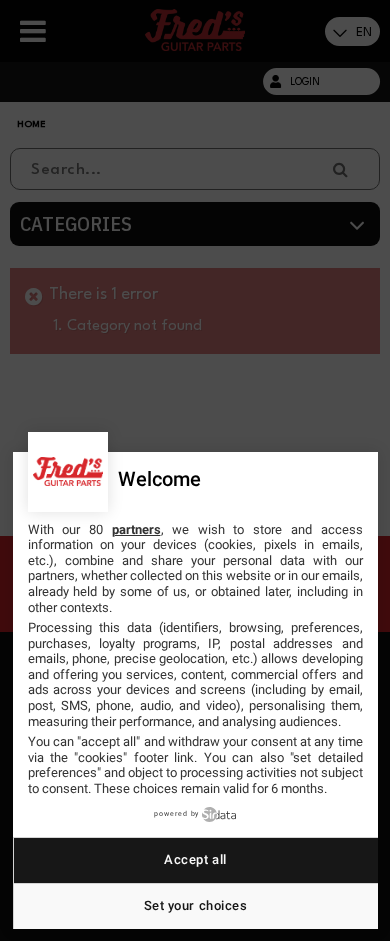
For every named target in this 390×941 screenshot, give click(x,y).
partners (136, 529)
